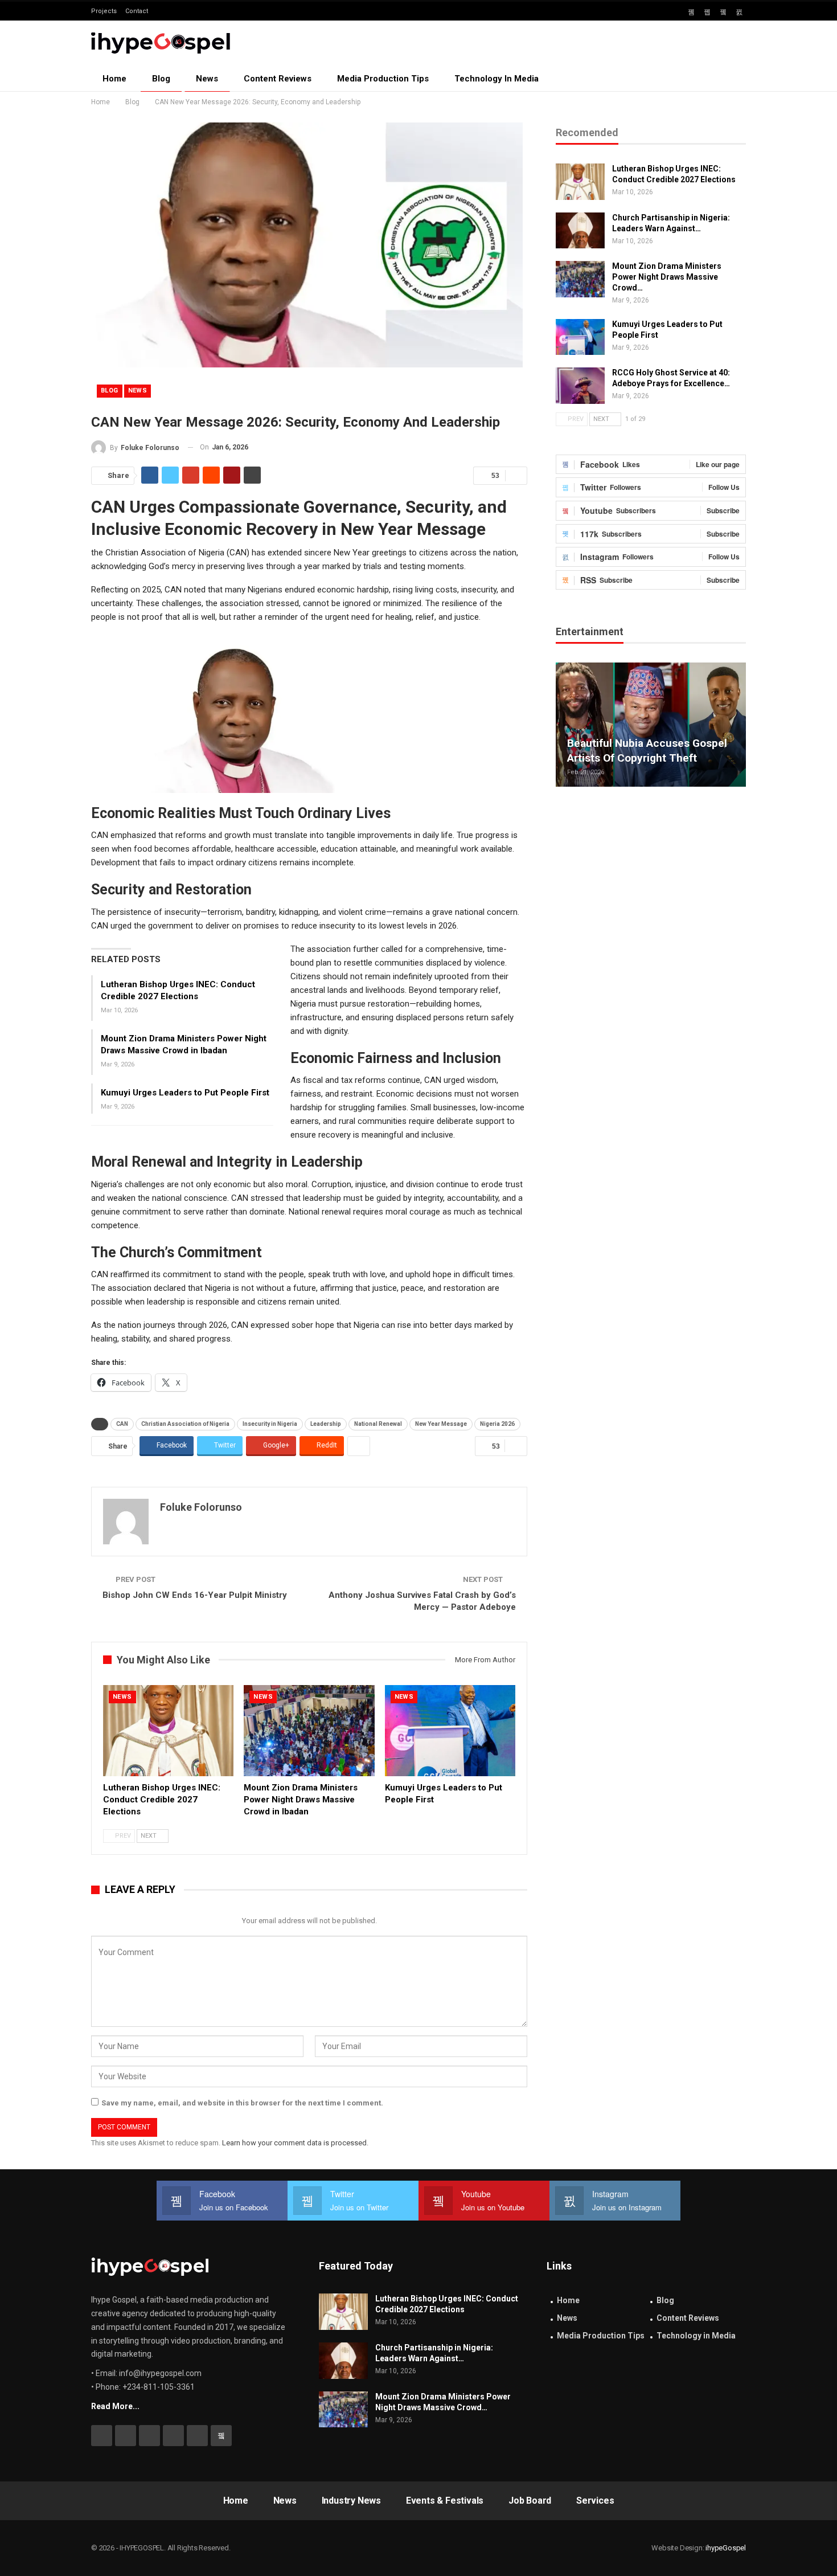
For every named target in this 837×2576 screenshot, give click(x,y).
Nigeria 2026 (497, 1424)
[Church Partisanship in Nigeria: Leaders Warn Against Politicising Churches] (580, 231)
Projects (104, 11)
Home (114, 79)
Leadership (326, 1424)
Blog (161, 79)
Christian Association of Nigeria (185, 1424)
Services (595, 2501)
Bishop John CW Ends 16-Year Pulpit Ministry (195, 1595)
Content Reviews (278, 79)
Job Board (530, 2501)
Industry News (351, 2501)
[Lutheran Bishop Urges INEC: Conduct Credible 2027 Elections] (168, 1731)
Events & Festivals (445, 2501)
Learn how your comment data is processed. (295, 2143)
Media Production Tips (383, 79)
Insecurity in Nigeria (270, 1424)
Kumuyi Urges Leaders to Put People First (185, 1093)
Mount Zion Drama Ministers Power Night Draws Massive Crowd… (667, 277)
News (207, 79)
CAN (122, 1424)
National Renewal (378, 1424)
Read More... (115, 2406)
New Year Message (441, 1424)
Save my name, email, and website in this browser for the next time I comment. (242, 2103)
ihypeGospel (726, 2548)
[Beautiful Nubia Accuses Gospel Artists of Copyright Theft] (651, 724)
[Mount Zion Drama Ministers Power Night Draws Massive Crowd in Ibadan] (309, 1731)
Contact (137, 11)
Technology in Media (497, 79)
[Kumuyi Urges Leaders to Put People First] (450, 1731)
